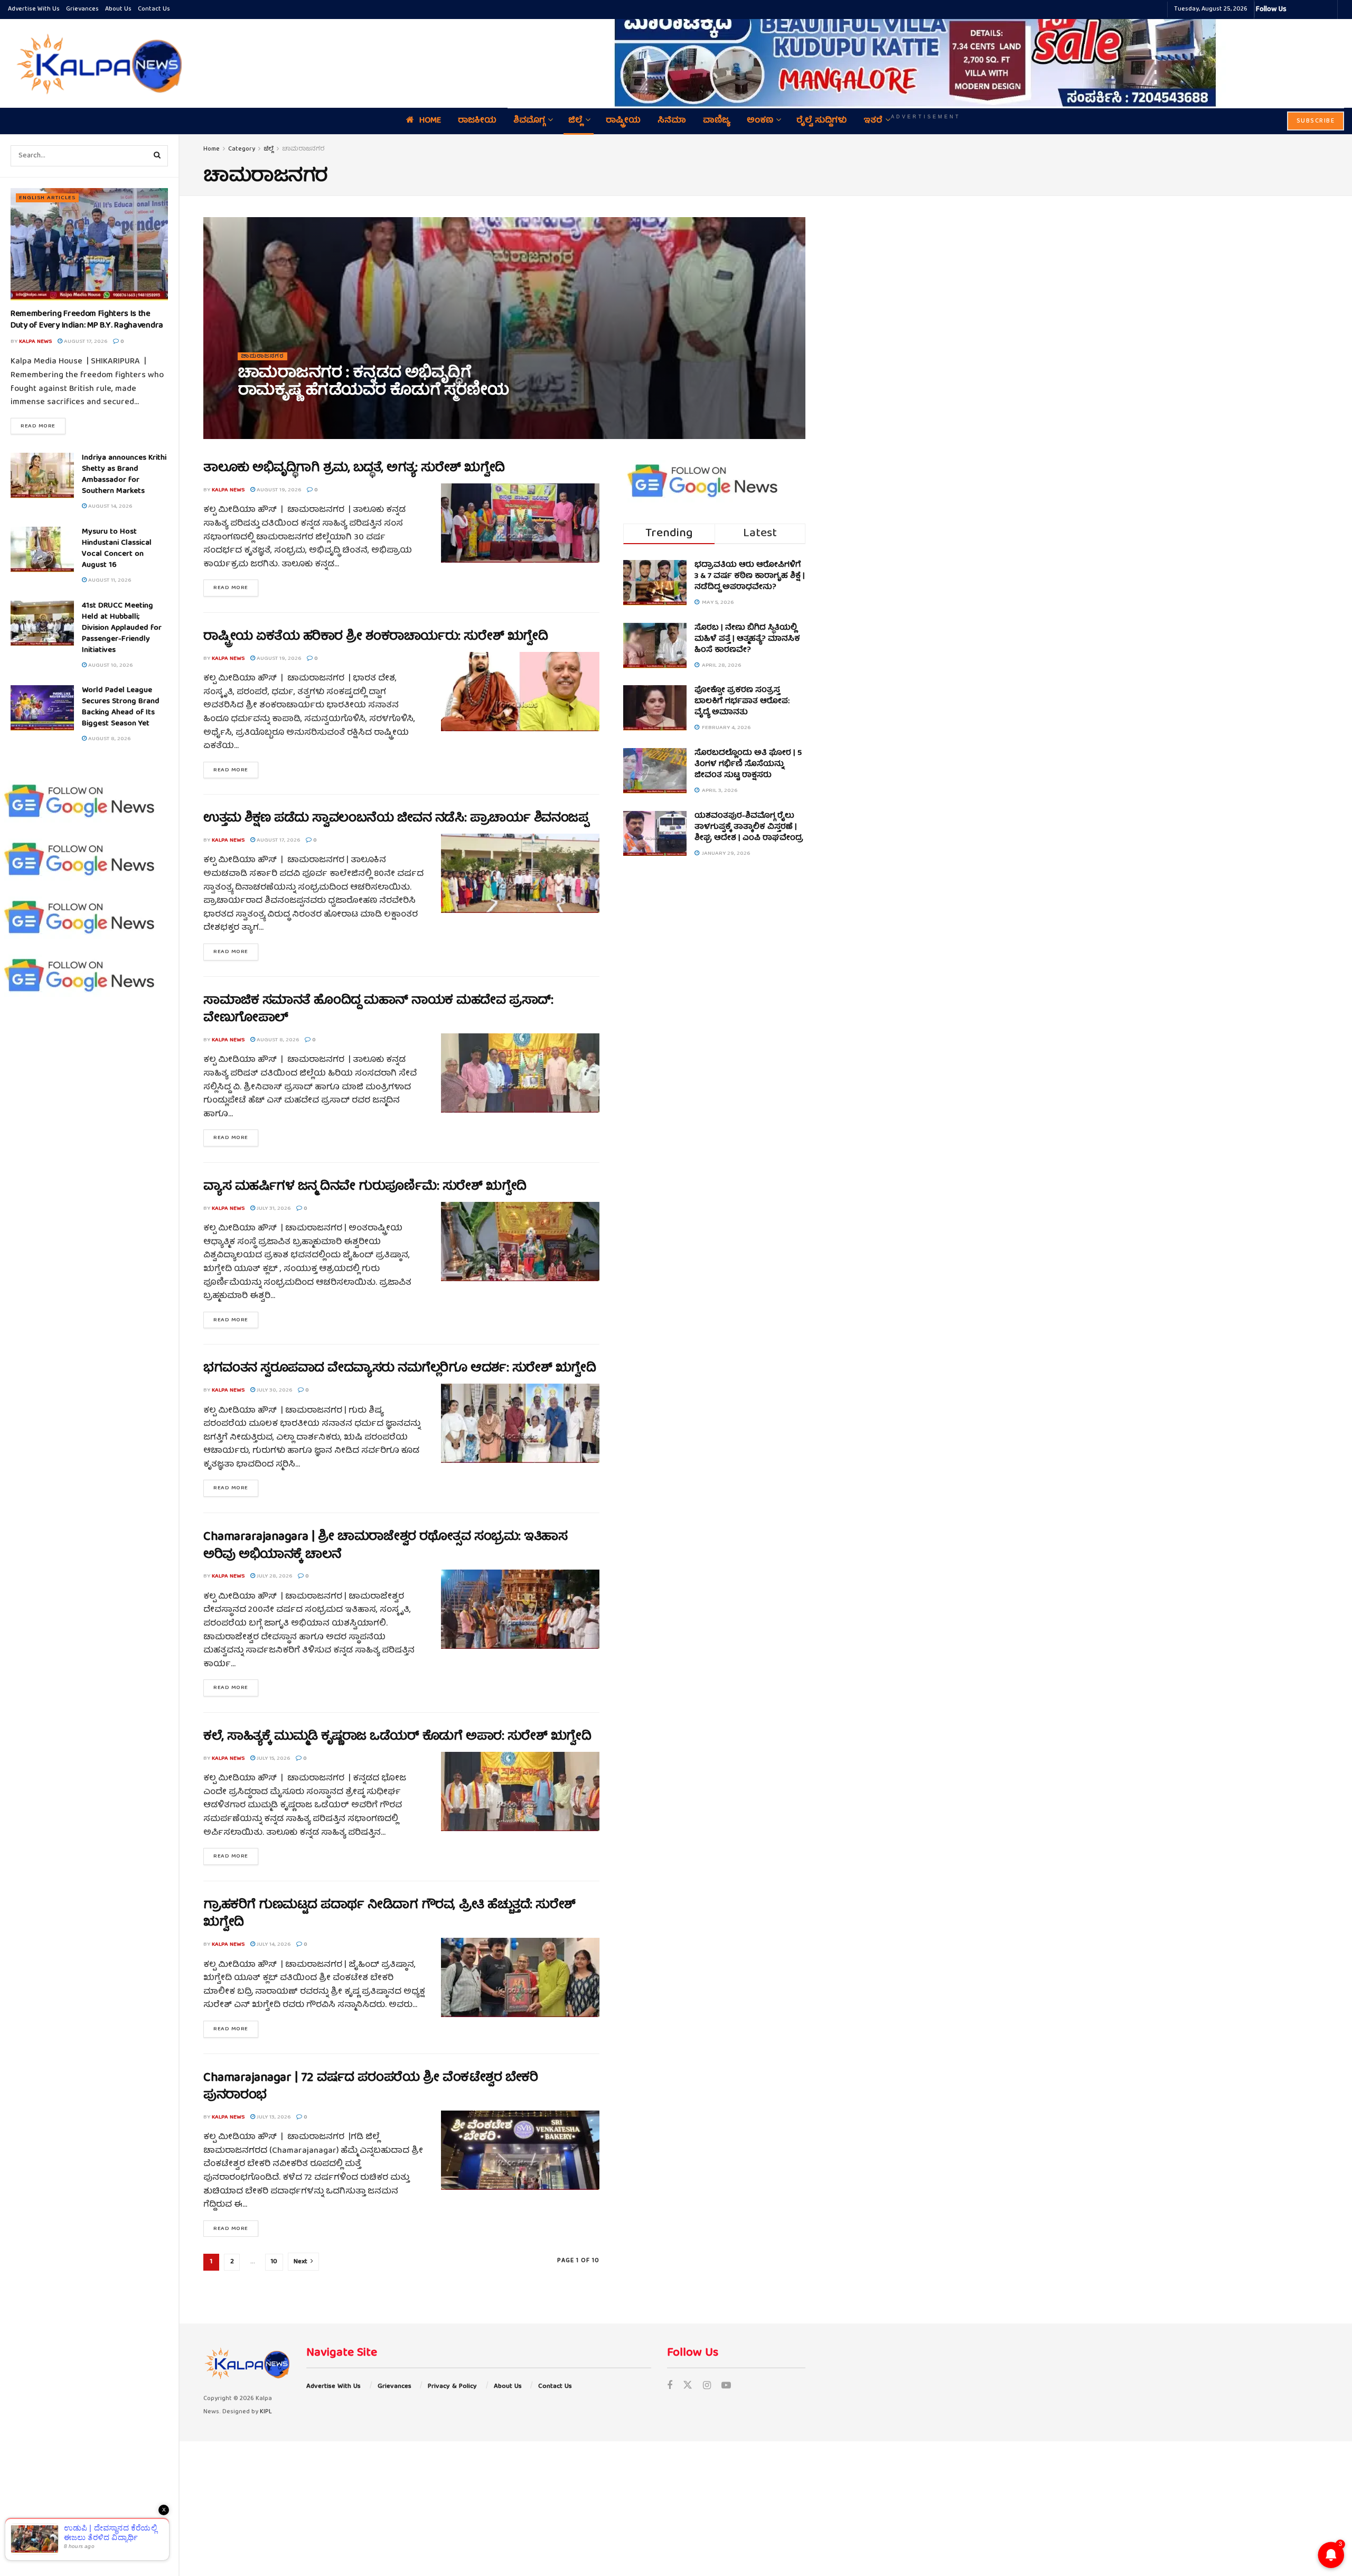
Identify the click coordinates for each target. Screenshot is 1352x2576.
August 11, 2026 (109, 580)
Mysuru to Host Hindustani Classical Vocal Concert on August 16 (117, 549)
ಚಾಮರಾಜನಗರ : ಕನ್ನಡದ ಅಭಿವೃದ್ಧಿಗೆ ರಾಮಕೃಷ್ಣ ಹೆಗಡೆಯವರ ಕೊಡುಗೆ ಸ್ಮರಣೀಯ (373, 383)
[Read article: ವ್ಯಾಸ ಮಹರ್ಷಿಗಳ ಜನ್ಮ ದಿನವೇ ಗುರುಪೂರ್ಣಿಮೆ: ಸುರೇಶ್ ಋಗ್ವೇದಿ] (520, 1242)
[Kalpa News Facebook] (1296, 10)
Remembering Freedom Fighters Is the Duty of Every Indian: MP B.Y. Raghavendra (87, 320)
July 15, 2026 (273, 1758)
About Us (118, 9)
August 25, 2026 (312, 414)
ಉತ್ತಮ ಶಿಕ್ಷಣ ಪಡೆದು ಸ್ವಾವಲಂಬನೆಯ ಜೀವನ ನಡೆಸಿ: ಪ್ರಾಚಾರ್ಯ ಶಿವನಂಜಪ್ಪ (396, 819)
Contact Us (154, 9)
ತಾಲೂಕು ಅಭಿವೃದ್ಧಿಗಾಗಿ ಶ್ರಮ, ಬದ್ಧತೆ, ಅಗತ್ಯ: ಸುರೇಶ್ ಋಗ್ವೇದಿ (354, 469)
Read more (43, 426)
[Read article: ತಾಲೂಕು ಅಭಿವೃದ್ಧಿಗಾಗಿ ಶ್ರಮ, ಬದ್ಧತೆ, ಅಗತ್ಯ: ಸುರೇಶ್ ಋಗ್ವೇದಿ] (520, 523)
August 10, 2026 (110, 665)
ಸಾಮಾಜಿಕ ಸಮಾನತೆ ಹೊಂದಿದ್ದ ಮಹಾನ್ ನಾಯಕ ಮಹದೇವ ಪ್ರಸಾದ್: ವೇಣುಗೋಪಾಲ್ (378, 1010)
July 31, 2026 (273, 1208)
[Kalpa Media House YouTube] (1328, 10)
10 (274, 2262)
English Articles (47, 198)
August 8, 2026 (109, 739)
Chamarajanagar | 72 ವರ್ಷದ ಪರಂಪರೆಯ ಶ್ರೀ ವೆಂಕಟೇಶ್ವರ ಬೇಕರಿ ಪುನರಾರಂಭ (370, 2087)
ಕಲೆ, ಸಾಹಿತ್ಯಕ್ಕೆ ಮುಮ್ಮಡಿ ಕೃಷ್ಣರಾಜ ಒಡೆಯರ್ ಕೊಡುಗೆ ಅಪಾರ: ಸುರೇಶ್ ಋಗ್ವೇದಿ (397, 1737)
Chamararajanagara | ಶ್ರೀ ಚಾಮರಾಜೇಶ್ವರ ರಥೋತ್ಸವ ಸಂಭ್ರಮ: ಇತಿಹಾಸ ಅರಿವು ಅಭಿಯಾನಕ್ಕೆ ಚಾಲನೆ (385, 1546)
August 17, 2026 (85, 342)
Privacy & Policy (452, 2387)
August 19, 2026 (278, 490)
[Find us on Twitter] (688, 2387)
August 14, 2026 (109, 506)
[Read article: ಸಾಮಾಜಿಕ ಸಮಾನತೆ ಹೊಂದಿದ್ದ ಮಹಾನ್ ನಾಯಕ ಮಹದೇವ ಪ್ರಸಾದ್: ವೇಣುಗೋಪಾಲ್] (520, 1073)
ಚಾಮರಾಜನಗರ (303, 149)
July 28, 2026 (274, 1576)
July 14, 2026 (273, 1944)
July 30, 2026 (274, 1390)
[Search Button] (157, 156)
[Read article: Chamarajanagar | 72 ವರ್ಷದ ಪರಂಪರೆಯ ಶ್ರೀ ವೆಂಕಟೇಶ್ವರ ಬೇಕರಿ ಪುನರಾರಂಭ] (520, 2150)
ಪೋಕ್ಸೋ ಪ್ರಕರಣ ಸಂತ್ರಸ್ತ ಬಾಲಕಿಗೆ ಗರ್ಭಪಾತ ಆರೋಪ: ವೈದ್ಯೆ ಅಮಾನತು (742, 702)
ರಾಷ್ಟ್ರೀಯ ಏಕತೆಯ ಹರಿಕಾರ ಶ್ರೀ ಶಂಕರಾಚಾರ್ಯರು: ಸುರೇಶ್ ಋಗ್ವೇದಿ (375, 637)
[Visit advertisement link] (926, 56)
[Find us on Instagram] (707, 2387)
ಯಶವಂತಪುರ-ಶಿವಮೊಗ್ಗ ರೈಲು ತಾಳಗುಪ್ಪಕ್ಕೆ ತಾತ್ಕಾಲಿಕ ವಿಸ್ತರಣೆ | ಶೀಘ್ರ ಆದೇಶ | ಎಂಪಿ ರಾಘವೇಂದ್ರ (749, 827)
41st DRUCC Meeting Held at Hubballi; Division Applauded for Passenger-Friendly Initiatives (122, 628)
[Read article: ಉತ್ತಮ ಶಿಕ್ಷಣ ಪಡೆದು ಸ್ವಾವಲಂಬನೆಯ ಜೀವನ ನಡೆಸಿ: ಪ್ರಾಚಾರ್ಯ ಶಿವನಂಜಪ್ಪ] (520, 873)
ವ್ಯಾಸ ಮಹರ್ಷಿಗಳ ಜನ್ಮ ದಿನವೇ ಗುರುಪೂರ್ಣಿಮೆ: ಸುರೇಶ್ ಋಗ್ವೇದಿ (365, 1187)
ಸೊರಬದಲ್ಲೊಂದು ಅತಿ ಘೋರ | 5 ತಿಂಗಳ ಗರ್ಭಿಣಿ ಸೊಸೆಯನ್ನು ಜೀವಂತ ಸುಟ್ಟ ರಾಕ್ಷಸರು (748, 764)
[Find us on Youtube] (726, 2387)
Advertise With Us (34, 9)
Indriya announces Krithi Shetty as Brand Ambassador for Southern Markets (124, 475)
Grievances (82, 9)
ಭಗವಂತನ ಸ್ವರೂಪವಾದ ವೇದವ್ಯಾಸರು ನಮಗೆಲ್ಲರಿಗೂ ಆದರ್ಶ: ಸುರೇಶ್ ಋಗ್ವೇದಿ (400, 1369)
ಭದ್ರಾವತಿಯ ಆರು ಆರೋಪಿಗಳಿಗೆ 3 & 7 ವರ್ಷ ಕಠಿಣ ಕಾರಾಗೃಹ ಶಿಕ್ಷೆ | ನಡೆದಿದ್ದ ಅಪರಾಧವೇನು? (750, 576)
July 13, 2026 (273, 2117)
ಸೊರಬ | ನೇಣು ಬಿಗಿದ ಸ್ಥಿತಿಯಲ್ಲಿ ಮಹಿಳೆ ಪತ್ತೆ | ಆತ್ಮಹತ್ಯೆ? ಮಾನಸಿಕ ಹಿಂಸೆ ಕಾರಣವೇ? (747, 639)
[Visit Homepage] (97, 63)
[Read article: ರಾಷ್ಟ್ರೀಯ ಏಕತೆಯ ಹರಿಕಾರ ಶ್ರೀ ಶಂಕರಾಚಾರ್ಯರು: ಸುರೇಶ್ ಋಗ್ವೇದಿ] (520, 692)
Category (242, 149)
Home (212, 149)
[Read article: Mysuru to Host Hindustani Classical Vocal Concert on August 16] (42, 549)
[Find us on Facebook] (670, 2387)
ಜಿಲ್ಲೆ (269, 149)
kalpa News (35, 342)
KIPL (266, 2412)
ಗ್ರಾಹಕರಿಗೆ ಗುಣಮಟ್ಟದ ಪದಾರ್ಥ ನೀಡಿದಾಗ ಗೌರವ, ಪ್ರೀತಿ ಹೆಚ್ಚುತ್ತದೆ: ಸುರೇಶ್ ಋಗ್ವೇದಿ (389, 1915)
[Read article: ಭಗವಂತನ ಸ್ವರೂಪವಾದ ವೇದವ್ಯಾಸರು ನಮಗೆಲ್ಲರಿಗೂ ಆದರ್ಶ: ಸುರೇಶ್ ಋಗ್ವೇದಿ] (520, 1423)
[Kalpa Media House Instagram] (1309, 10)
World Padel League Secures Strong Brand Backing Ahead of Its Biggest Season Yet (121, 707)
